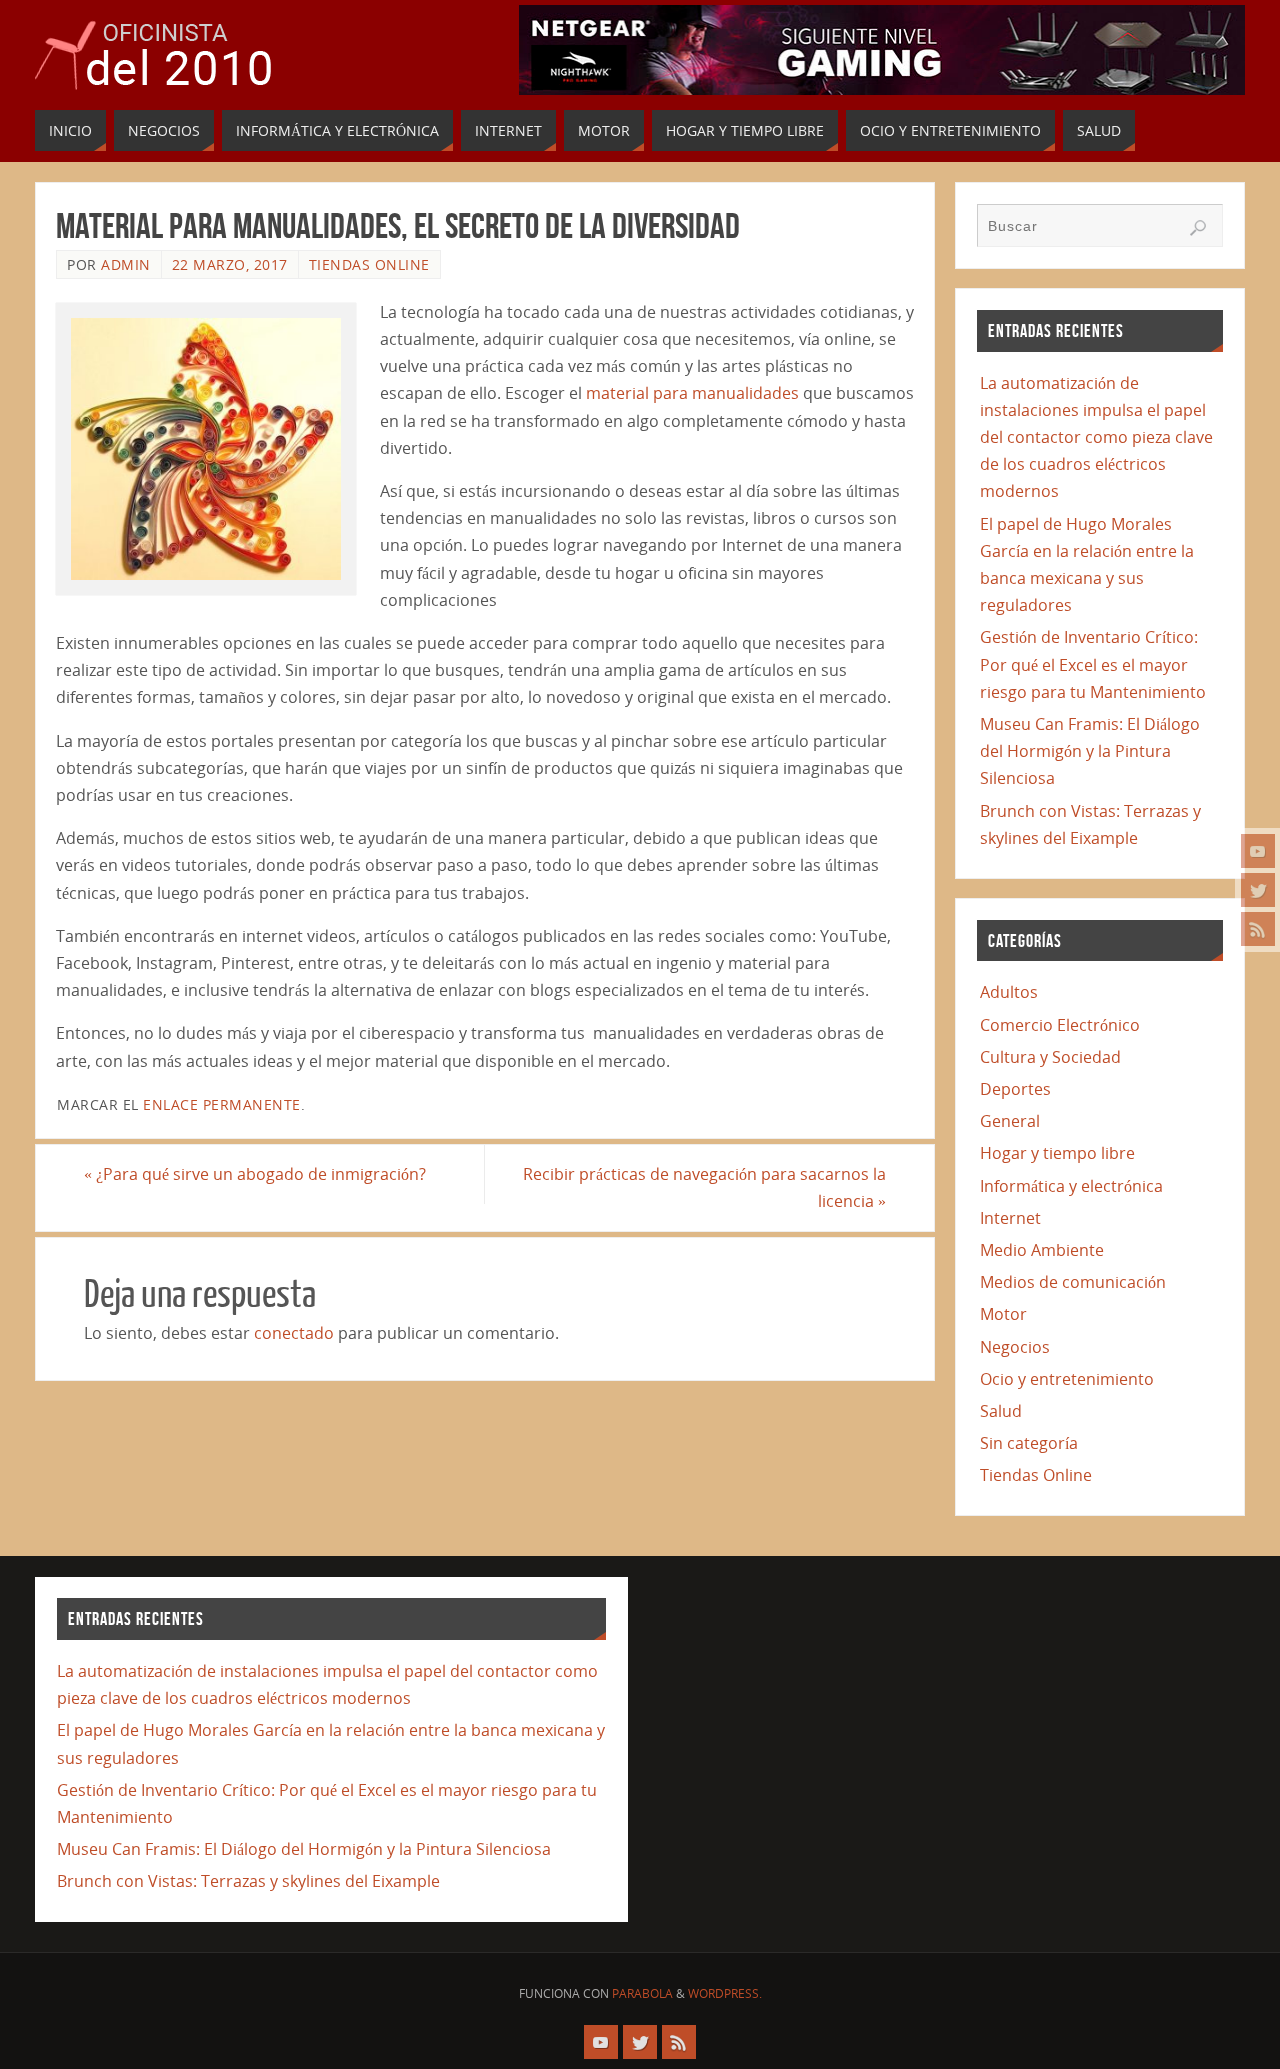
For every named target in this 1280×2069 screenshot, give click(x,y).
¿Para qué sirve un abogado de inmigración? (255, 1174)
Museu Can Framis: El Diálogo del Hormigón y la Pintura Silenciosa (1090, 751)
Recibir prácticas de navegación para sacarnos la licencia (704, 1187)
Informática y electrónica (1071, 1186)
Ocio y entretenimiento (1067, 1379)
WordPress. (725, 1993)
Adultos (1009, 992)
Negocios (1015, 1347)
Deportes (1015, 1089)
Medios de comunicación (1073, 1282)
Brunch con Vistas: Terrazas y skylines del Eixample (248, 1881)
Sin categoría (1029, 1443)
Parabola (642, 1993)
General (1010, 1121)
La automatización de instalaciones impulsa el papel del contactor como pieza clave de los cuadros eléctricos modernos (1096, 437)
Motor (1003, 1314)
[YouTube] (1258, 851)
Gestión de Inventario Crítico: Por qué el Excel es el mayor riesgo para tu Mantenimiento (1093, 664)
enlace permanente (222, 1104)
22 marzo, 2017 (230, 264)
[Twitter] (1258, 890)
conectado (294, 1333)
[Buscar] (1198, 228)
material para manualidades (692, 393)
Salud (1001, 1411)
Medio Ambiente (1042, 1250)
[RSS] (1258, 929)
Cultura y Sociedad (1050, 1057)
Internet (1010, 1218)
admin (126, 264)
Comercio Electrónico (1060, 1025)
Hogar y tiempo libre (1057, 1153)
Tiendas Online (369, 264)
